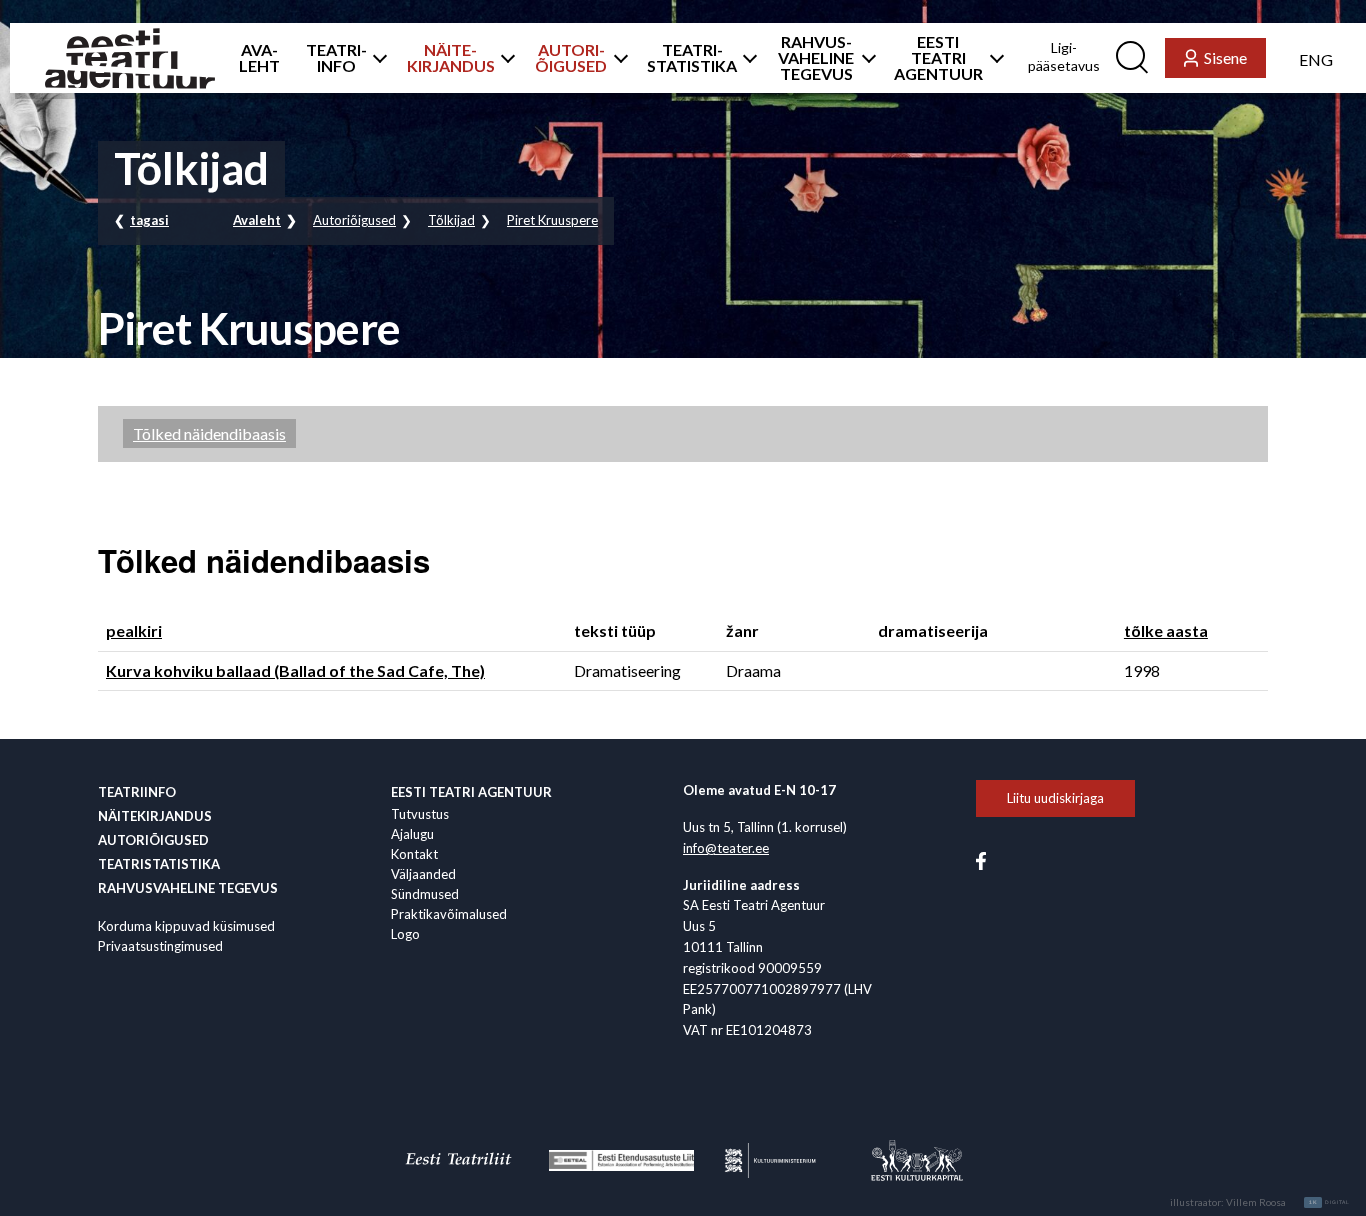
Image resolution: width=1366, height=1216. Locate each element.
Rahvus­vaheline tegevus (188, 888)
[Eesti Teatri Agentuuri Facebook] (981, 859)
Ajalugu (412, 834)
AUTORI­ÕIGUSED (571, 58)
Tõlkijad (451, 220)
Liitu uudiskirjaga (1055, 798)
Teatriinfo (137, 792)
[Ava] (374, 58)
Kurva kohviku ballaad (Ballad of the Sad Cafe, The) (295, 670)
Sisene (1225, 57)
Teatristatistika (159, 864)
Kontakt (414, 854)
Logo (405, 934)
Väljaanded (423, 874)
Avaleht (257, 220)
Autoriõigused (354, 220)
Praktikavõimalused (449, 914)
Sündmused (425, 894)
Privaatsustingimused (160, 946)
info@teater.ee (726, 848)
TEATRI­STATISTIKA (692, 58)
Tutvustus (420, 814)
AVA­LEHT (259, 58)
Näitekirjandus (155, 816)
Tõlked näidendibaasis (209, 433)
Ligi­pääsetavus (1064, 56)
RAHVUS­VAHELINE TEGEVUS (816, 58)
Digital (1329, 1202)
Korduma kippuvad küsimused (186, 926)
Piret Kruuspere (552, 220)
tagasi (149, 220)
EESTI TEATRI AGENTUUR (938, 58)
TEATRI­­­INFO (336, 58)
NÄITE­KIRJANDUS (451, 58)
